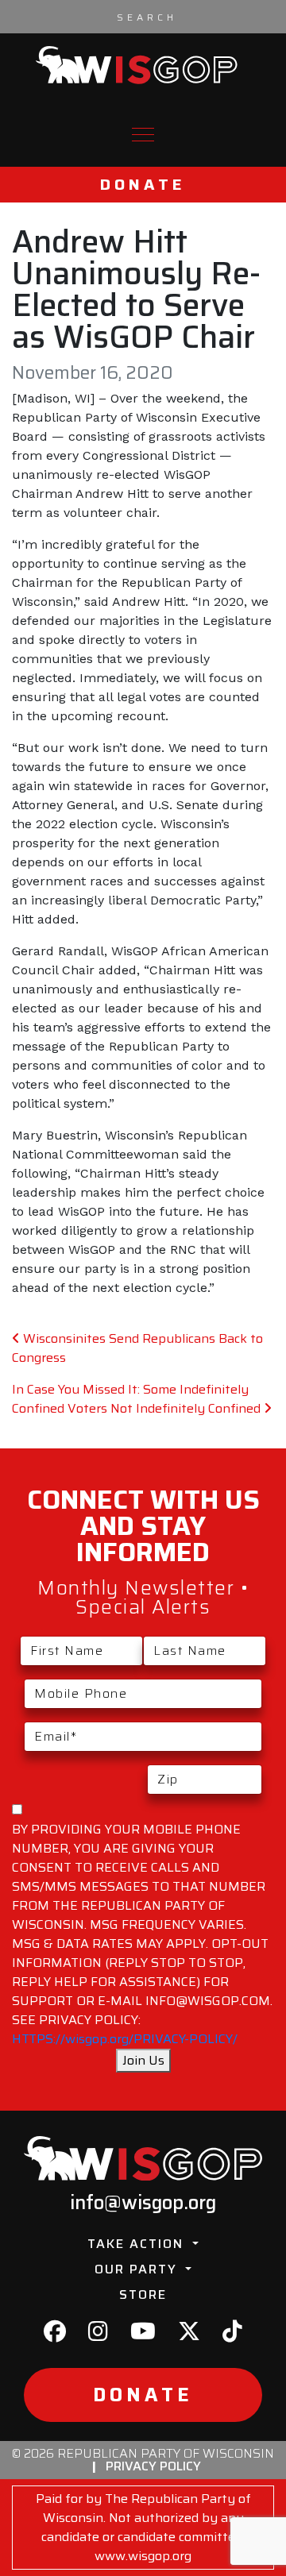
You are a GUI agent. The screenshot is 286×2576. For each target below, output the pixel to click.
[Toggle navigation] (143, 135)
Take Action (138, 2244)
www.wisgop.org (143, 2556)
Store (143, 2294)
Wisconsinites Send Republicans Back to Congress (137, 1348)
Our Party (138, 2269)
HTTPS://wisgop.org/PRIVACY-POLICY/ (125, 2039)
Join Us (143, 2060)
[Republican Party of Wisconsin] (137, 65)
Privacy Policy (153, 2466)
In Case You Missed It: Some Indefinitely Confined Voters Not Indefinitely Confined (138, 1399)
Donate (143, 185)
